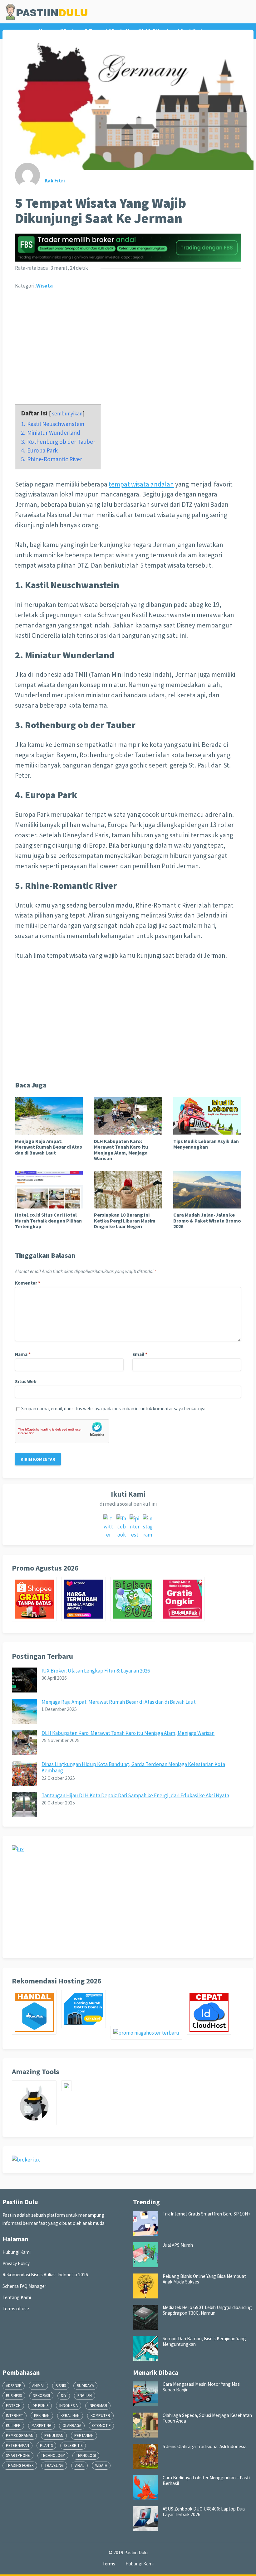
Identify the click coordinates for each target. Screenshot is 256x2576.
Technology (53, 2455)
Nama (23, 1354)
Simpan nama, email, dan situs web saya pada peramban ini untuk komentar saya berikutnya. (114, 1409)
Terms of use (16, 2309)
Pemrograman (20, 2436)
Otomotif (101, 2426)
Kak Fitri (55, 181)
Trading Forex (20, 2465)
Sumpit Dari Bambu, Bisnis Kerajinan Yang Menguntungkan (204, 2341)
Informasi (98, 2406)
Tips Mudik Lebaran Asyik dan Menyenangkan (206, 1144)
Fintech (13, 2406)
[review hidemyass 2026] (37, 2123)
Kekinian (42, 2416)
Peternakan (17, 2445)
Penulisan (54, 2436)
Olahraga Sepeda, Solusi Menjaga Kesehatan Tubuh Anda (207, 2418)
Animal (38, 2386)
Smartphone (18, 2455)
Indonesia (69, 2406)
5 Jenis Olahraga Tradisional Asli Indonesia (205, 2446)
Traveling (54, 2465)
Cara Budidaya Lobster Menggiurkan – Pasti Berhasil (206, 2480)
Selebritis (73, 2445)
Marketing (42, 2426)
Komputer (100, 2416)
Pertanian (84, 2436)
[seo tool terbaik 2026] (69, 2089)
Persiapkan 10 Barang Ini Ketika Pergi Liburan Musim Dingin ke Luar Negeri (125, 1220)
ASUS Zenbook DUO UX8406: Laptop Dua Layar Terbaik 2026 (204, 2512)
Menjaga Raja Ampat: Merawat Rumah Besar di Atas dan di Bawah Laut (49, 1147)
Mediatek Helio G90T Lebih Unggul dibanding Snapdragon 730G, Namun (207, 2310)
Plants (46, 2445)
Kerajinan (70, 2416)
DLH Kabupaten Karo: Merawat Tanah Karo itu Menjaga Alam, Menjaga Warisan (121, 1150)
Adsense (14, 2386)
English (85, 2396)
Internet (15, 2416)
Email (140, 1354)
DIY (64, 2396)
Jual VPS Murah (178, 2245)
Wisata (44, 286)
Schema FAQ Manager (24, 2286)
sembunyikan (67, 414)
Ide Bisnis (40, 2406)
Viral (79, 2465)
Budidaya (85, 2386)
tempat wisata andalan (141, 484)
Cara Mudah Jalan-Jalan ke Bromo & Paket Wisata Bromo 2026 (207, 1220)
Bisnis (61, 2386)
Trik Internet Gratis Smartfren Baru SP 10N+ (207, 2214)
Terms (109, 2564)
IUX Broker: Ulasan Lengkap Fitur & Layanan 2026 (96, 1671)
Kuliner (13, 2426)
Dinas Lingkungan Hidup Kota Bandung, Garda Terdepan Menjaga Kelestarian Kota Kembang (133, 1767)
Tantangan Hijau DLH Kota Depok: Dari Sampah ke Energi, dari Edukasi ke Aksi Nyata (135, 1795)
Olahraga (72, 2426)
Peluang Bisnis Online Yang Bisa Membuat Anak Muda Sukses (204, 2279)
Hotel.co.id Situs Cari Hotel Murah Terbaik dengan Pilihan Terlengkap (48, 1220)
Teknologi (86, 2455)
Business (14, 2396)
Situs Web (26, 1381)
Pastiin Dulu (136, 2552)
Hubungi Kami (17, 2252)
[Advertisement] (128, 343)
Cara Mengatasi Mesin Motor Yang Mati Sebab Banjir (202, 2387)
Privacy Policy (16, 2263)
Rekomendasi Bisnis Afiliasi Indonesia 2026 (45, 2275)
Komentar (28, 1283)
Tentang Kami (17, 2297)
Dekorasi (41, 2396)
